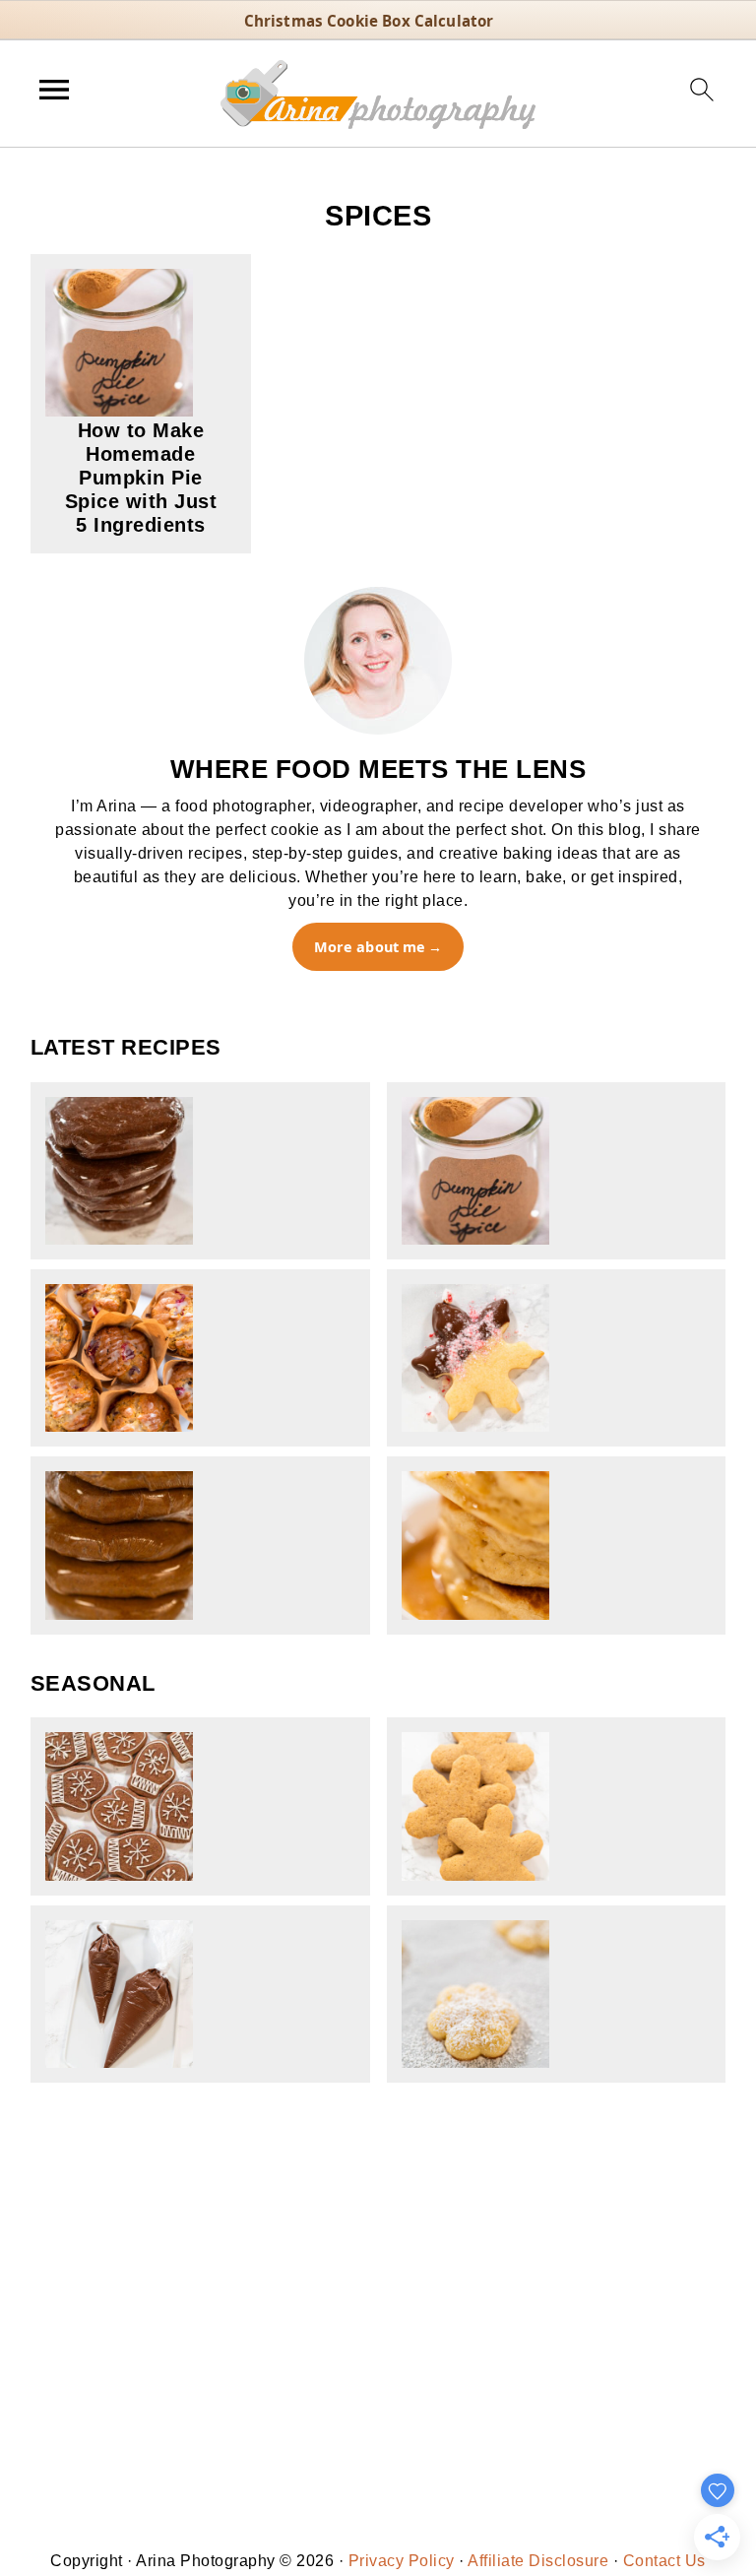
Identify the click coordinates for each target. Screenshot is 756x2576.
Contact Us (664, 2561)
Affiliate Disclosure (538, 2561)
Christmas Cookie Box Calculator (369, 21)
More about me (370, 947)
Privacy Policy (402, 2561)
